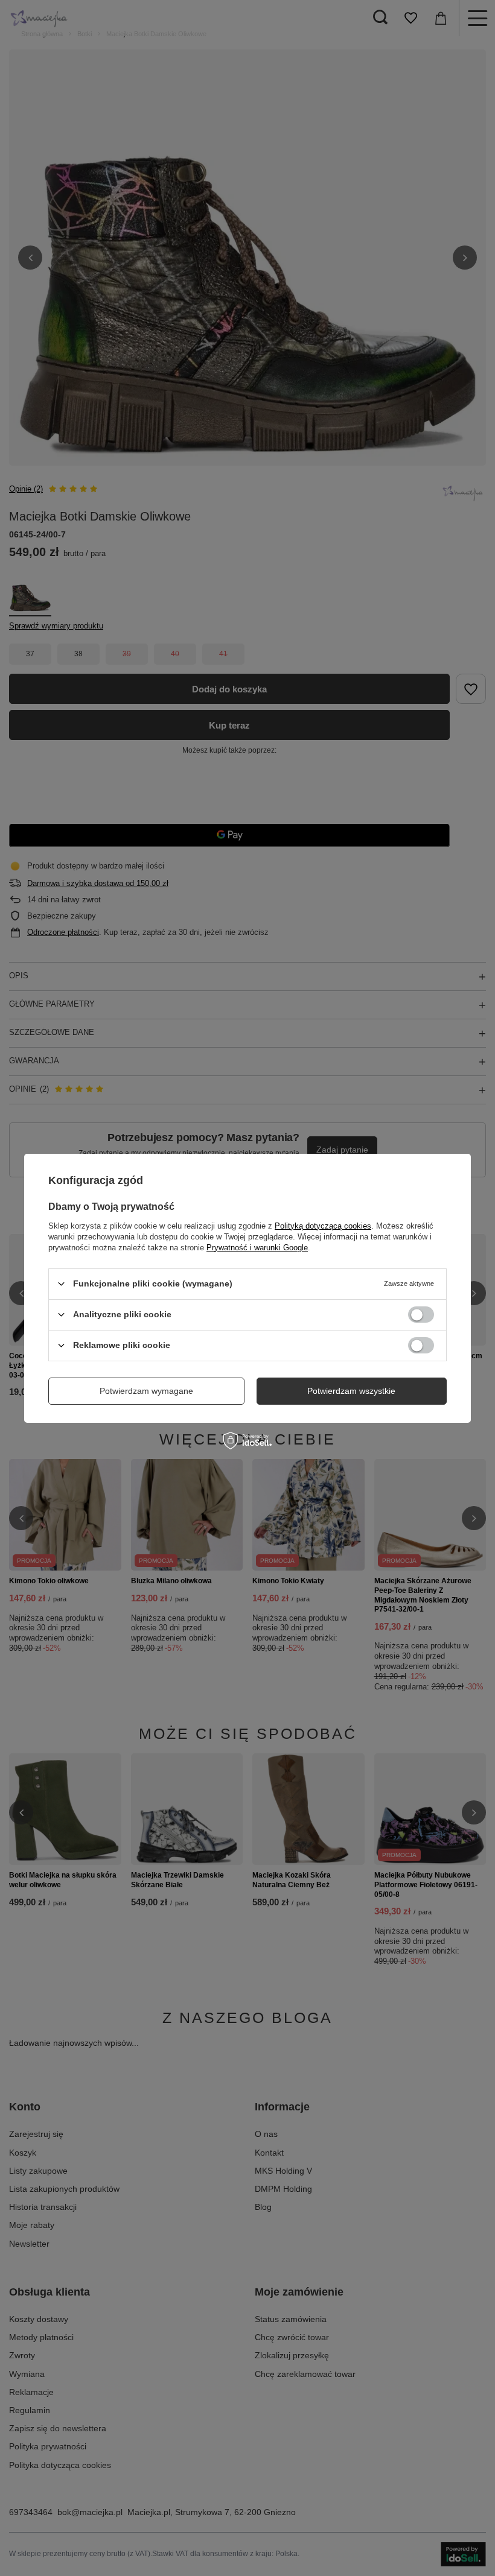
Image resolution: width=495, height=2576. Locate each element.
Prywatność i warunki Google (257, 1247)
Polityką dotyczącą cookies (323, 1225)
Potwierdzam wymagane (146, 1391)
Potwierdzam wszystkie (351, 1391)
